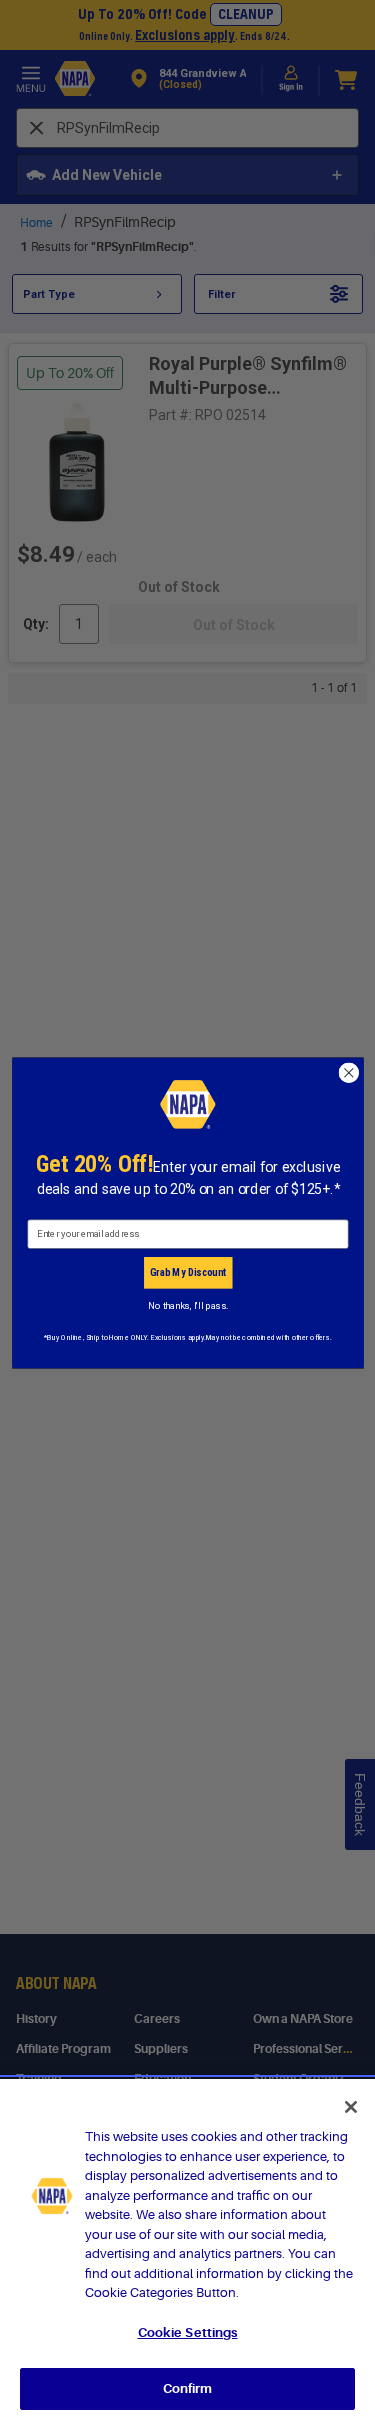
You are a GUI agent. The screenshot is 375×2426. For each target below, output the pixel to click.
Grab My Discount (187, 1272)
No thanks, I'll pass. (187, 1305)
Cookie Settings (188, 2332)
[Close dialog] (348, 1072)
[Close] (351, 2107)
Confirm (188, 2388)
